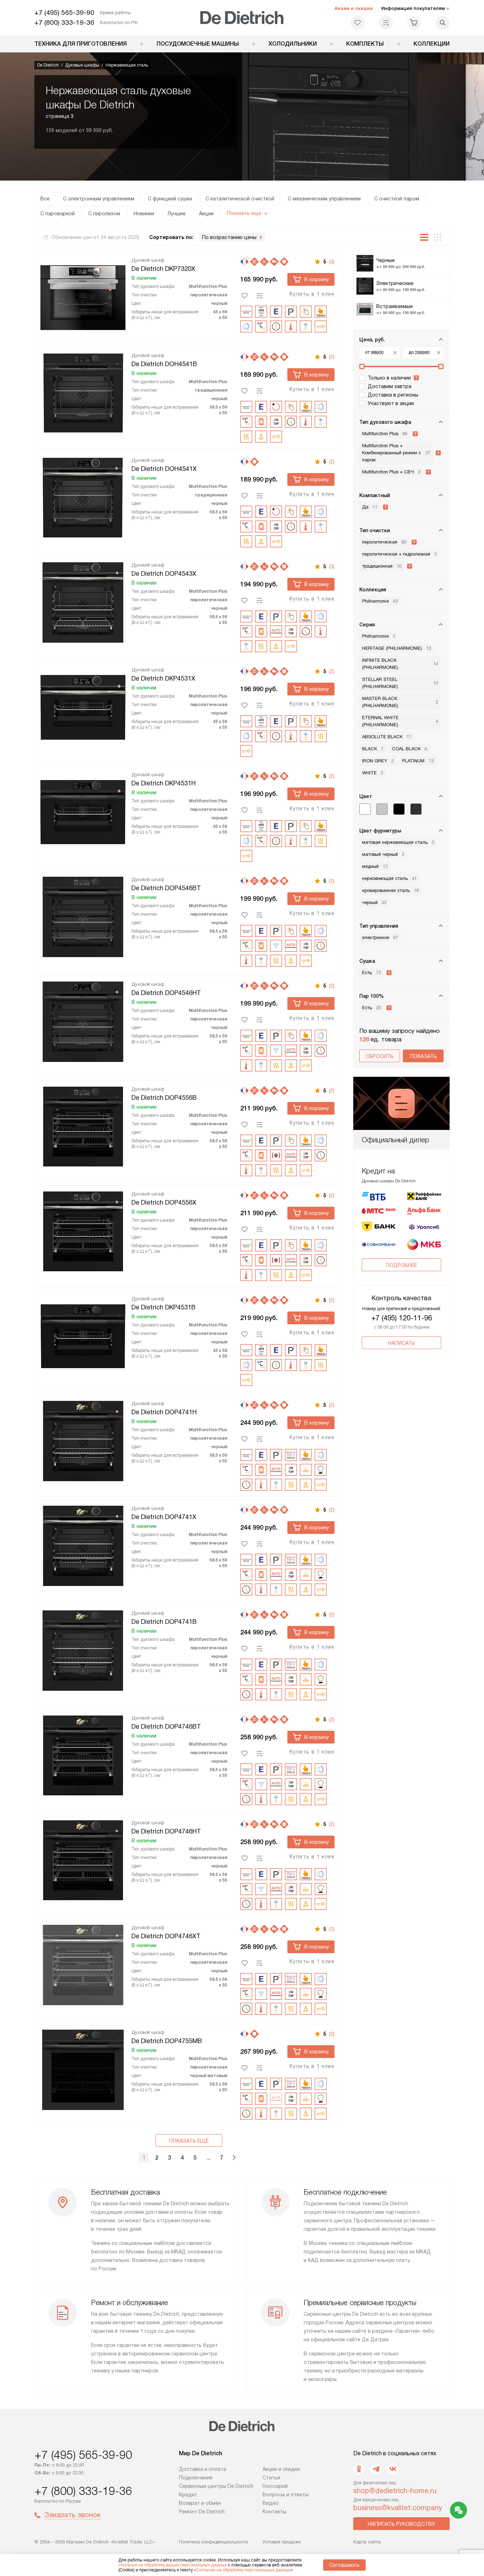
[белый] (365, 809)
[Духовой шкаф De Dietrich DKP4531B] (83, 1335)
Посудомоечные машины (198, 44)
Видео (271, 2503)
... (208, 2158)
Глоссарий (275, 2486)
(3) (332, 262)
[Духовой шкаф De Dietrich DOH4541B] (83, 392)
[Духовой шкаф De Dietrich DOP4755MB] (83, 2069)
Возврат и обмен (200, 2503)
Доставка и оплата (202, 2469)
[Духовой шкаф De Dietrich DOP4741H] (83, 1440)
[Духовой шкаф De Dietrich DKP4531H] (83, 811)
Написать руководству (401, 2524)
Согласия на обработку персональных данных (243, 2570)
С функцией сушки (170, 199)
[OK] (359, 2469)
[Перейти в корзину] (414, 23)
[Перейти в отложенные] (358, 23)
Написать (401, 1343)
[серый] (382, 809)
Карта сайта (367, 2542)
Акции (206, 214)
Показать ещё (189, 2141)
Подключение (196, 2478)
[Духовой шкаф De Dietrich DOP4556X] (83, 1230)
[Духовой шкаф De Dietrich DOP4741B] (83, 1649)
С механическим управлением (324, 199)
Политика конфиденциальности (213, 2542)
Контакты (274, 2512)
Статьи (271, 2478)
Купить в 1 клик (312, 294)
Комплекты (365, 44)
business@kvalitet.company (398, 2508)
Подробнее (401, 1265)
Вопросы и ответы (286, 2495)
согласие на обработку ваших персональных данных (173, 2565)
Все (45, 199)
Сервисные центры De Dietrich (216, 2486)
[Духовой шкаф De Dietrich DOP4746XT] (83, 1964)
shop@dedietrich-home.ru (395, 2491)
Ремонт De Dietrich (202, 2512)
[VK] (393, 2469)
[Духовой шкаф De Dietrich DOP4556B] (83, 1125)
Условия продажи (282, 2542)
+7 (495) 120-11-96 (402, 1318)
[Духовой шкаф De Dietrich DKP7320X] (83, 296)
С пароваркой (58, 214)
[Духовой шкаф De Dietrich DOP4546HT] (83, 1020)
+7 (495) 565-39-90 (64, 13)
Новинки (144, 214)
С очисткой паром (397, 199)
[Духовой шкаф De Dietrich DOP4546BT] (83, 916)
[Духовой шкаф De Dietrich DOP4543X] (83, 601)
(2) (332, 357)
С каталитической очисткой (240, 199)
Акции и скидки (354, 8)
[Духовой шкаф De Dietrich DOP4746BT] (83, 1754)
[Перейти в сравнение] (386, 23)
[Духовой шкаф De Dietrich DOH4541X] (83, 496)
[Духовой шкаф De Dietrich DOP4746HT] (83, 1859)
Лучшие (177, 214)
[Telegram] (376, 2469)
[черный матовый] (416, 809)
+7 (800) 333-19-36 (64, 22)
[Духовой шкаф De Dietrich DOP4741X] (83, 1545)
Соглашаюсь (344, 2565)
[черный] (399, 809)
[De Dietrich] (242, 18)
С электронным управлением (99, 199)
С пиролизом (104, 214)
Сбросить (380, 1056)
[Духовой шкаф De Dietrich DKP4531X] (83, 706)
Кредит (188, 2495)
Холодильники (293, 44)
